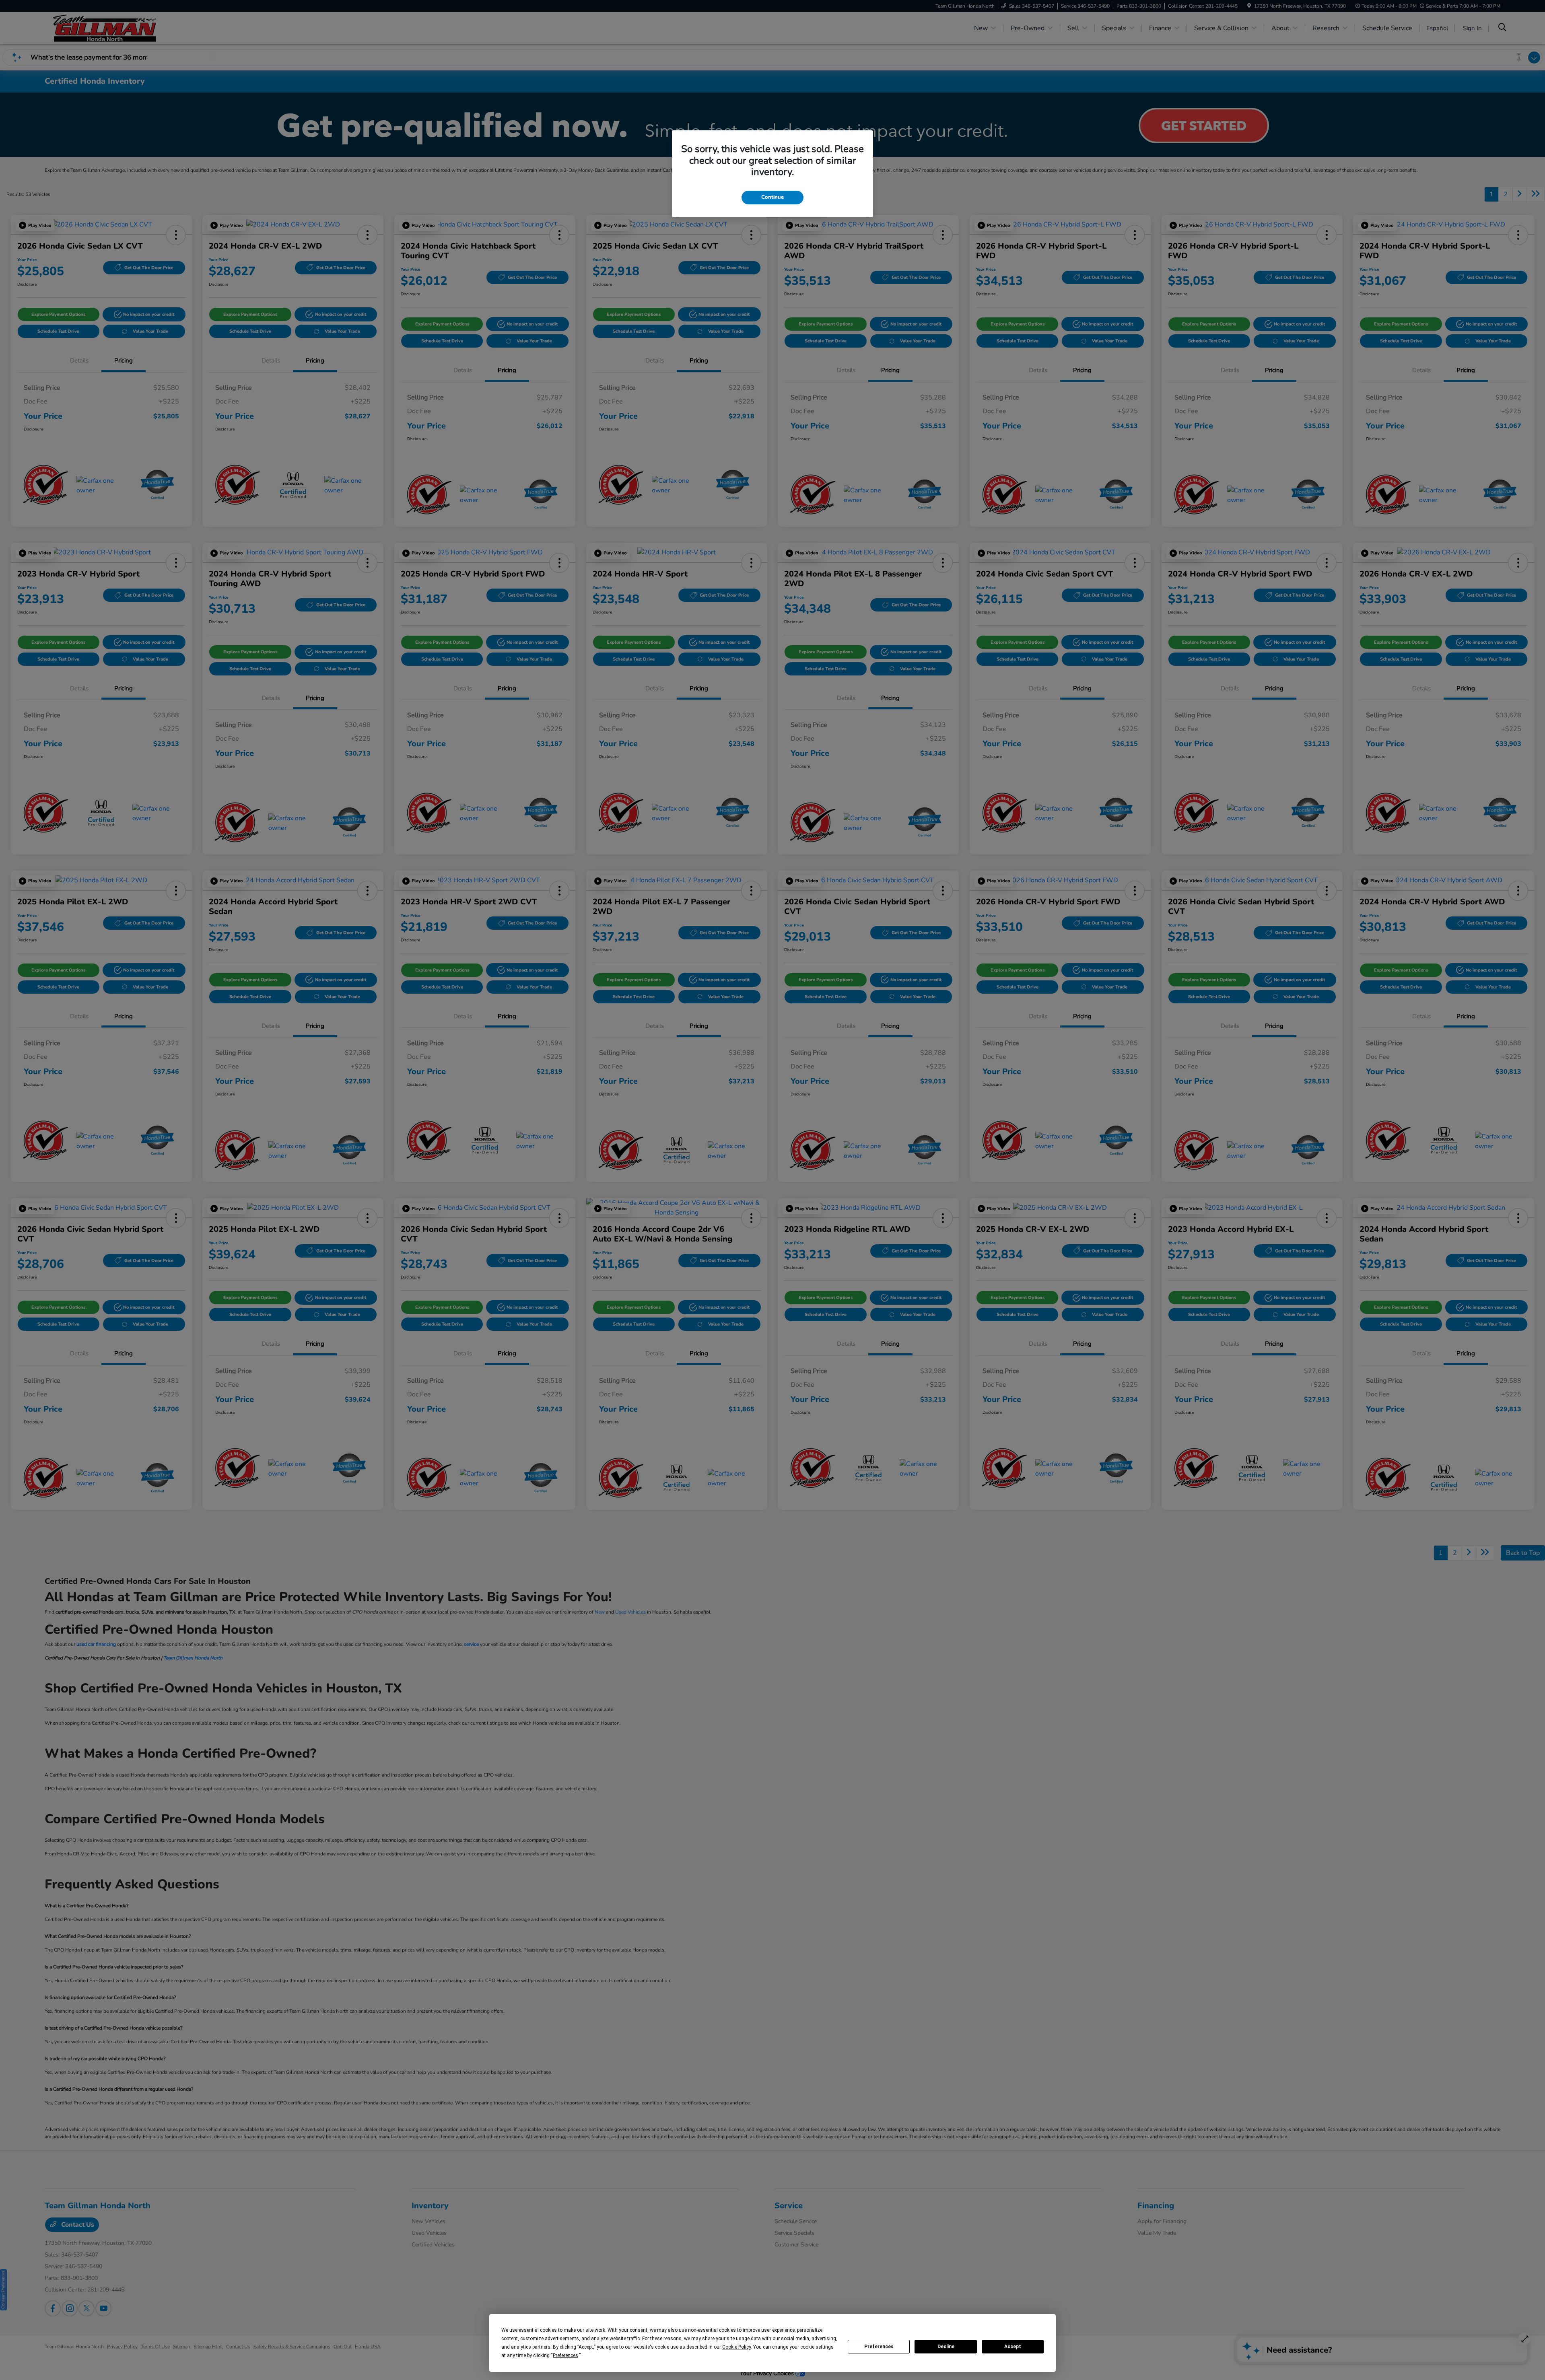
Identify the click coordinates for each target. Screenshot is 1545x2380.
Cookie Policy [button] (736, 2347)
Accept (1013, 2347)
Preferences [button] (565, 2355)
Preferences (879, 2347)
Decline (946, 2347)
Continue (772, 197)
